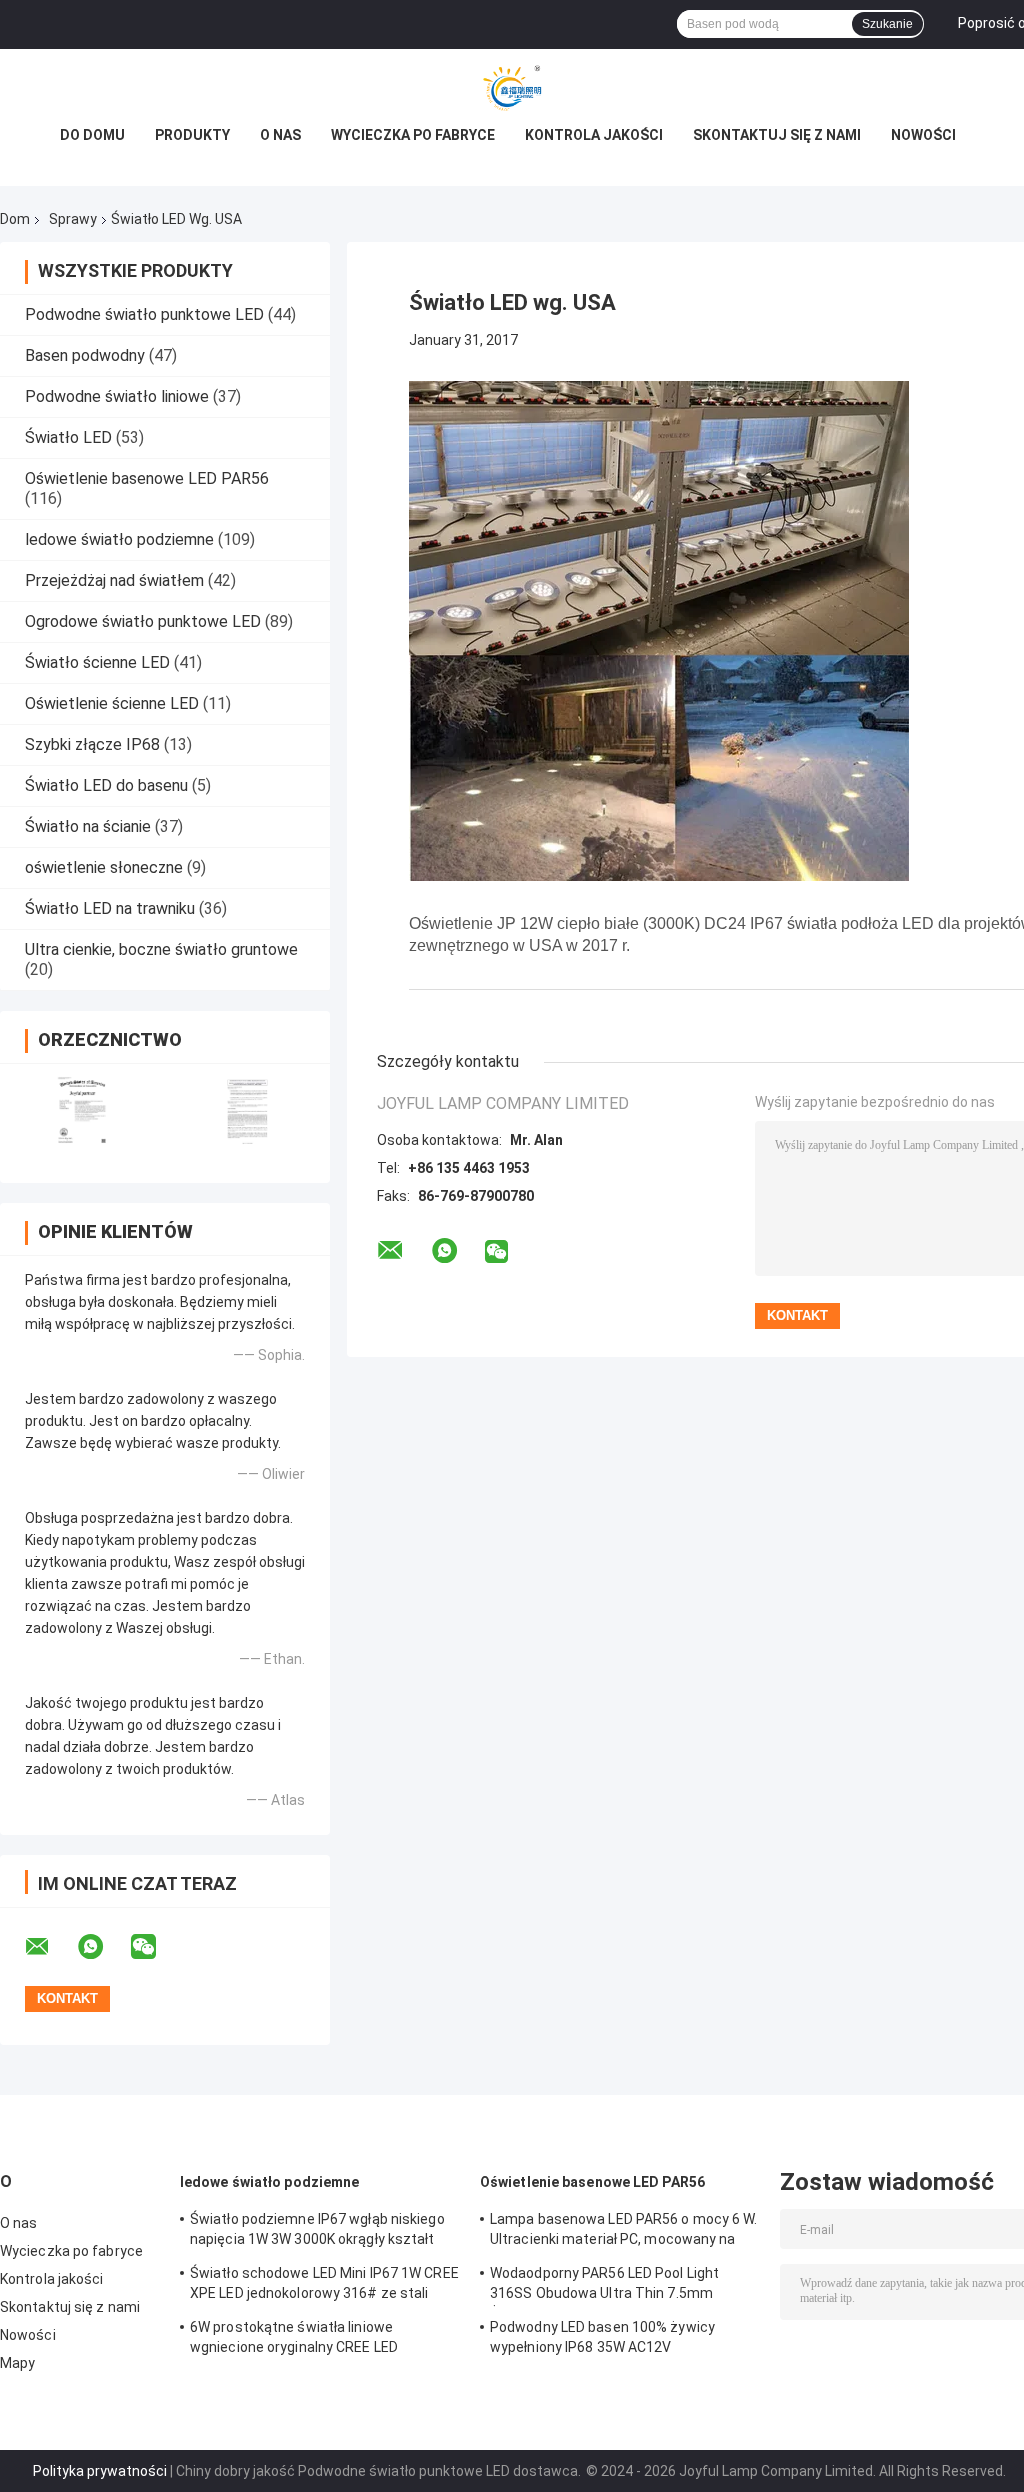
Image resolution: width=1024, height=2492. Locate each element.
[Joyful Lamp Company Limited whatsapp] (103, 1947)
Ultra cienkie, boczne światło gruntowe (161, 949)
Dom (15, 219)
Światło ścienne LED (97, 662)
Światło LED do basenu (106, 785)
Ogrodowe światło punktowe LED (143, 621)
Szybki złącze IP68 (92, 744)
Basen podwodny (85, 355)
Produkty (192, 135)
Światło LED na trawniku (110, 908)
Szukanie (887, 24)
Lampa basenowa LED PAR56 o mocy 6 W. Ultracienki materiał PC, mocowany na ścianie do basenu (624, 2232)
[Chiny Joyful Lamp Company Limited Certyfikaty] (82, 1110)
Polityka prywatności (100, 2471)
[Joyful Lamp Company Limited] (512, 89)
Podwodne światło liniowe (117, 396)
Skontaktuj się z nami (777, 135)
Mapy (17, 2363)
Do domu (92, 135)
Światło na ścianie (88, 826)
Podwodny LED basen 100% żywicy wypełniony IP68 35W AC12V (602, 2337)
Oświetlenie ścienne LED (112, 703)
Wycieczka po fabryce (413, 135)
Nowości (923, 135)
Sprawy (73, 219)
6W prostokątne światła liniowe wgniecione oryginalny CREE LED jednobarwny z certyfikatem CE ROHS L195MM (312, 2340)
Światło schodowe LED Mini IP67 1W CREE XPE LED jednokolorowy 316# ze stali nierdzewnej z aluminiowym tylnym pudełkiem (324, 2286)
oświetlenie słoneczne (104, 867)
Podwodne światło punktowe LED (144, 314)
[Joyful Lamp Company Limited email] (50, 1947)
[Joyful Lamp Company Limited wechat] (156, 1947)
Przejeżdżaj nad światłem (114, 580)
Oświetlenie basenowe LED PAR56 (147, 478)
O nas (280, 135)
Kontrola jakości (594, 135)
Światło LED (68, 437)
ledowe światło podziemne (119, 539)
